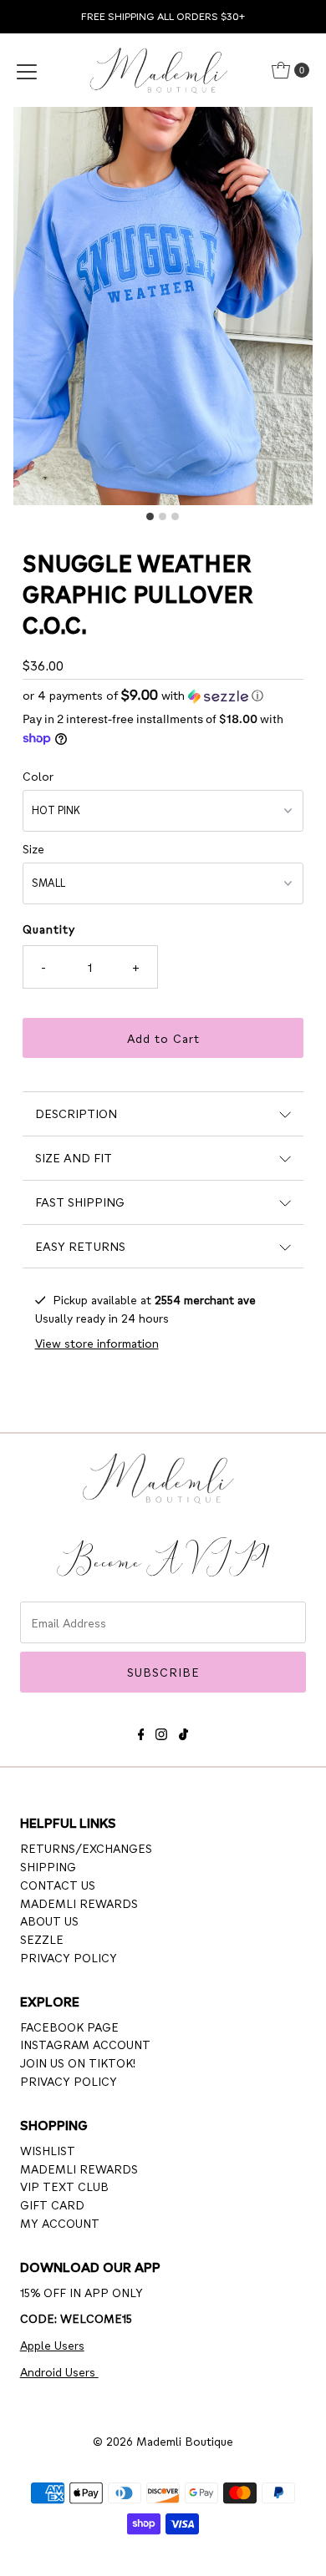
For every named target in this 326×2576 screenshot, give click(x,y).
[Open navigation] (27, 70)
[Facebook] (141, 1731)
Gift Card (52, 2204)
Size (33, 848)
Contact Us (58, 1885)
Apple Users (52, 2345)
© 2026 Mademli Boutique (163, 2441)
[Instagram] (161, 1731)
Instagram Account (85, 2044)
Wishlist (48, 2150)
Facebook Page (69, 2027)
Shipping (48, 1866)
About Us (49, 1921)
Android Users (59, 2371)
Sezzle (42, 1939)
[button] (163, 695)
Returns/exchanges (86, 1848)
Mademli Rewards (79, 1903)
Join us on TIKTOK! (78, 2062)
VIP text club (64, 2186)
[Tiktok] (183, 1731)
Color (38, 776)
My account (60, 2223)
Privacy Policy (69, 1957)
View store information (97, 1343)
